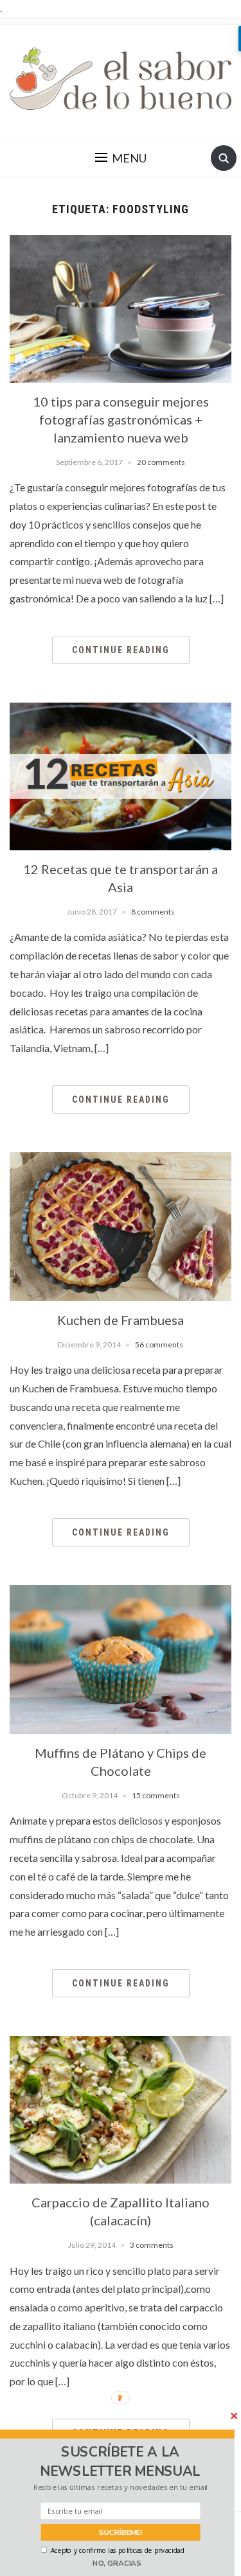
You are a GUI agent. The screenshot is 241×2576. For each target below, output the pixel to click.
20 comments (161, 462)
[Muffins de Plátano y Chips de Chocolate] (121, 1658)
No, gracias (117, 2563)
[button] (121, 2462)
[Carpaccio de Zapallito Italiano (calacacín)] (121, 2108)
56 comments (159, 1345)
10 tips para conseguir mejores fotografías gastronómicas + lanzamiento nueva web (121, 419)
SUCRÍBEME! (121, 2532)
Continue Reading (121, 650)
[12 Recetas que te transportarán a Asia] (121, 775)
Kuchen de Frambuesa (121, 1320)
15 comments (156, 1795)
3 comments (152, 2245)
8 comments (153, 912)
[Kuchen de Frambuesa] (121, 1225)
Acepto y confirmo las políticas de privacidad (118, 2550)
